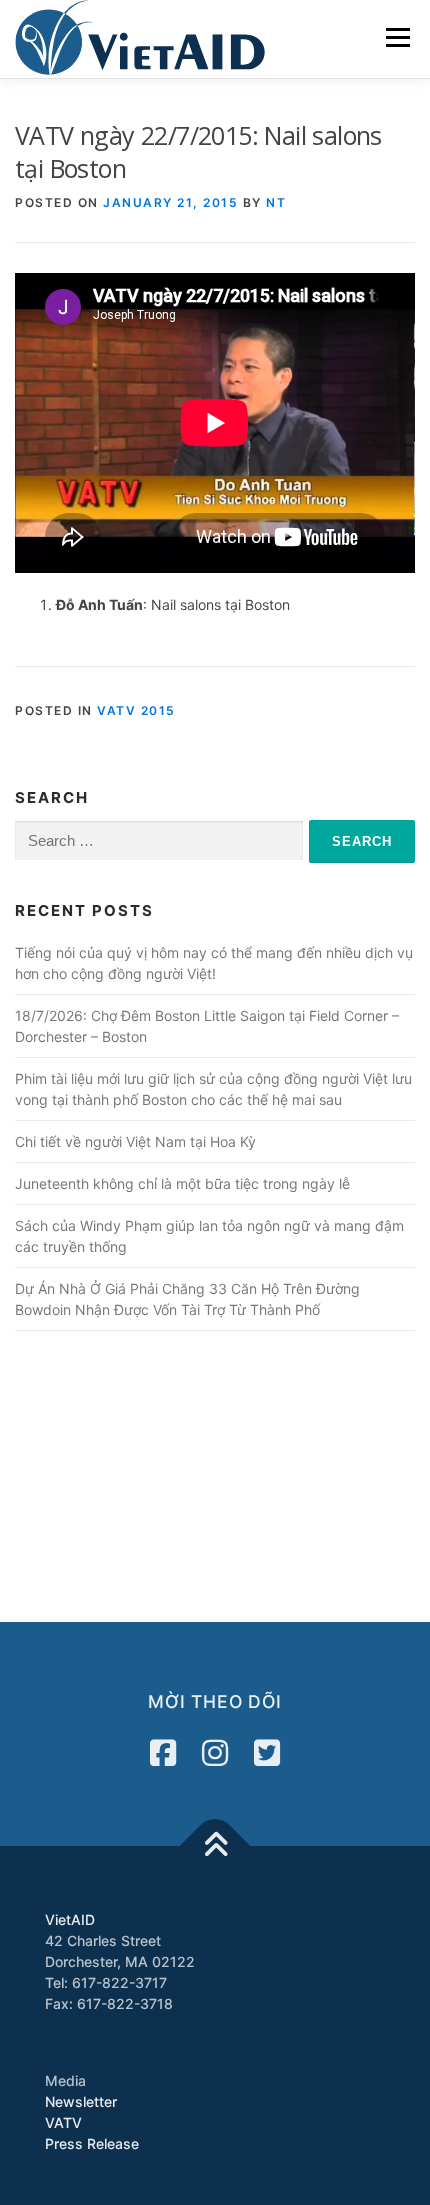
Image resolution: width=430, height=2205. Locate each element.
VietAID (70, 1919)
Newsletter (81, 2101)
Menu (397, 37)
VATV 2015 (136, 710)
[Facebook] (163, 1753)
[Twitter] (267, 1753)
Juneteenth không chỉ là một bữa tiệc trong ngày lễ (182, 1183)
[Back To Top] (215, 1846)
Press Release (92, 2143)
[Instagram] (215, 1753)
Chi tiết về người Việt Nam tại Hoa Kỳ (135, 1141)
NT (276, 202)
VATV (63, 2122)
